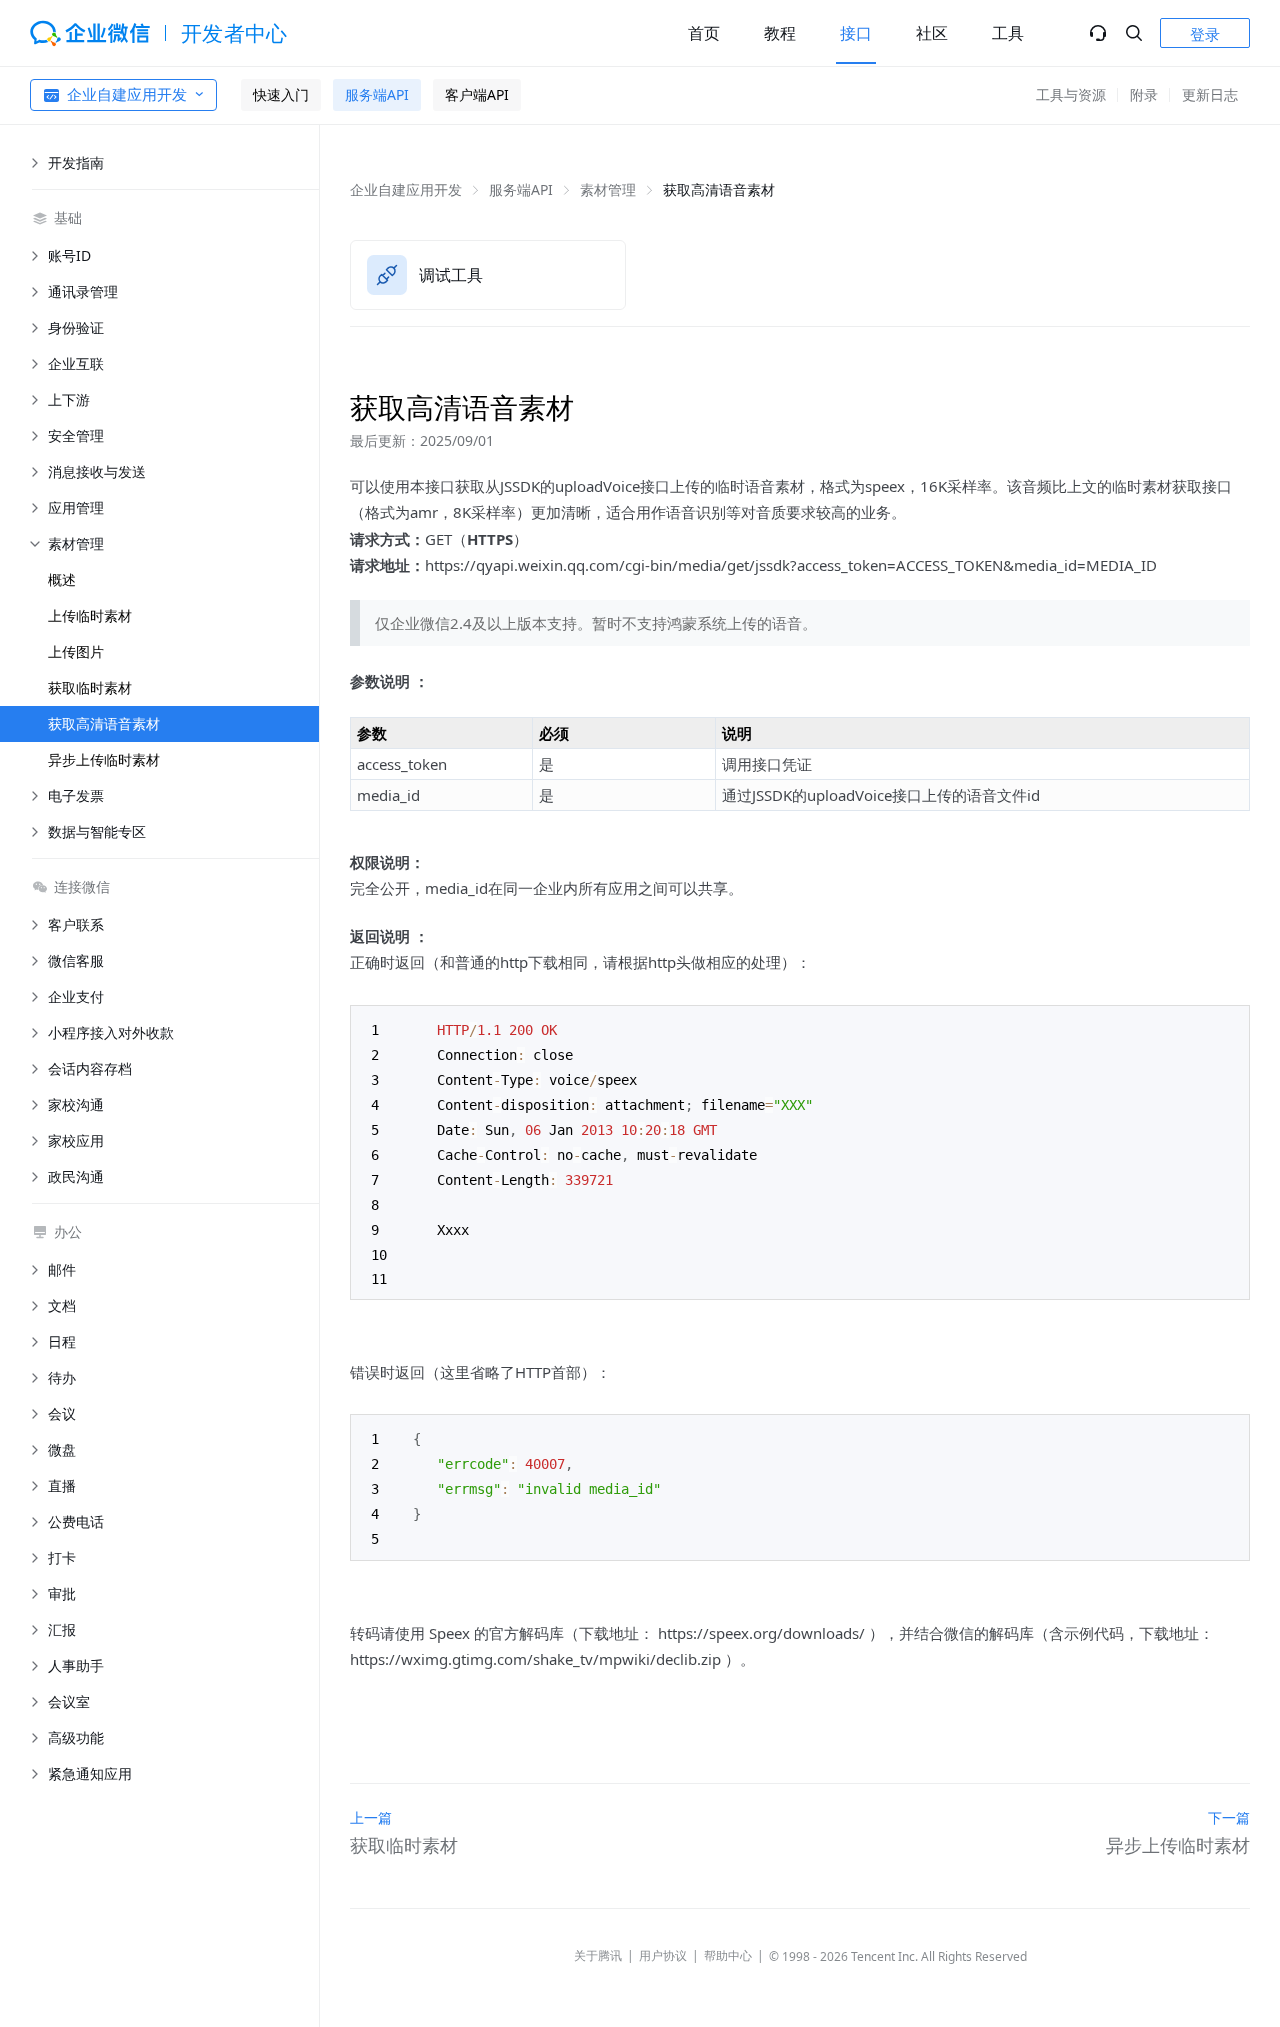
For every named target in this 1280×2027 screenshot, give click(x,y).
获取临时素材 (90, 687)
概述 (62, 579)
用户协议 (663, 1955)
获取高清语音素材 (104, 723)
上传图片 (76, 651)
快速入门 (281, 94)
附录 (1144, 94)
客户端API (477, 94)
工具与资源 (1071, 94)
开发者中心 (234, 33)
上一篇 (371, 1817)
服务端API (377, 94)
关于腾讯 (598, 1955)
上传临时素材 (90, 615)
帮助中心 (728, 1955)
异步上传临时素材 (104, 759)
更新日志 (1210, 94)
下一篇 (1229, 1817)
